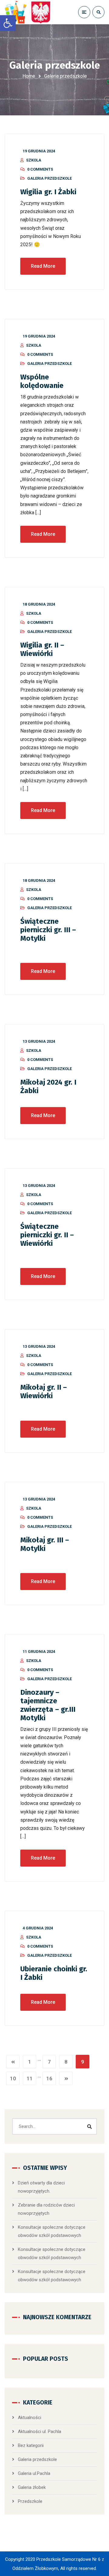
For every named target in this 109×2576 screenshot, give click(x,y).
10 (13, 2078)
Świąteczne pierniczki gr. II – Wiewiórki (47, 1235)
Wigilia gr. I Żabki (48, 192)
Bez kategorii (31, 2445)
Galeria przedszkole (50, 178)
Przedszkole (30, 2501)
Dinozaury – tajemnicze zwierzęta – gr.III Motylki (48, 1705)
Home (29, 76)
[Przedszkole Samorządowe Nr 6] (29, 12)
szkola (34, 160)
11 (30, 2078)
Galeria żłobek (32, 2487)
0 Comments (40, 169)
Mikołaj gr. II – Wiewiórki (44, 1392)
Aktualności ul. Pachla (40, 2432)
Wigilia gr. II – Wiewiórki (42, 649)
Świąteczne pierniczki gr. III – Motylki (48, 930)
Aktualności (30, 2418)
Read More (43, 266)
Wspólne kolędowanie (42, 381)
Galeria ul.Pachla (34, 2473)
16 (49, 2078)
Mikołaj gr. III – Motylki (45, 1544)
